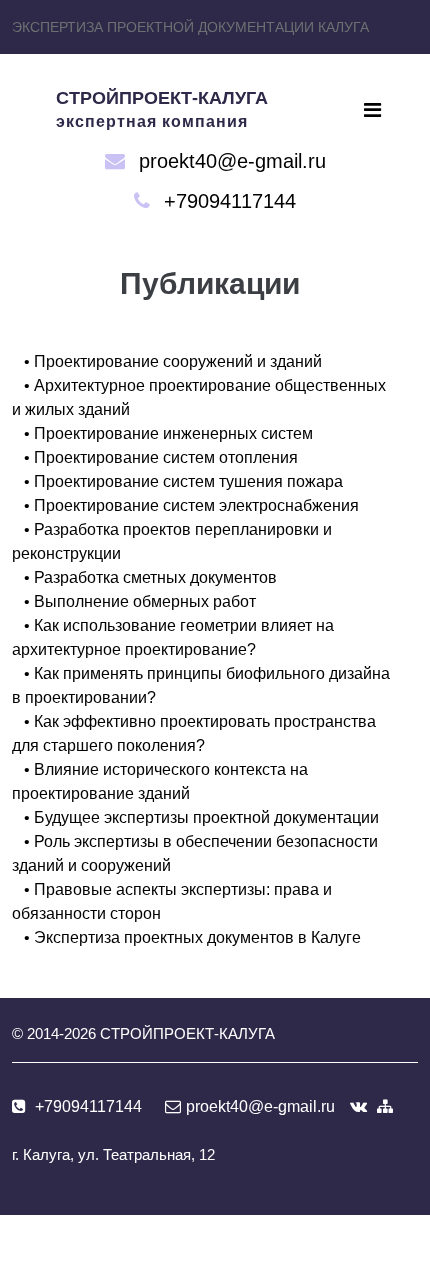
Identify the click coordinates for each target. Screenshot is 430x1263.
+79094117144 (230, 201)
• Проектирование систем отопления (161, 457)
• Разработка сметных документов (150, 577)
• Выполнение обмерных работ (140, 601)
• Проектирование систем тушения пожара (183, 481)
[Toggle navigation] (372, 110)
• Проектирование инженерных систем (168, 433)
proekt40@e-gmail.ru (232, 161)
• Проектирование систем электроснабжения (191, 505)
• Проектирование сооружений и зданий (173, 361)
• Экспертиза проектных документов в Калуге (192, 937)
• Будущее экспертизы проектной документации (201, 817)
